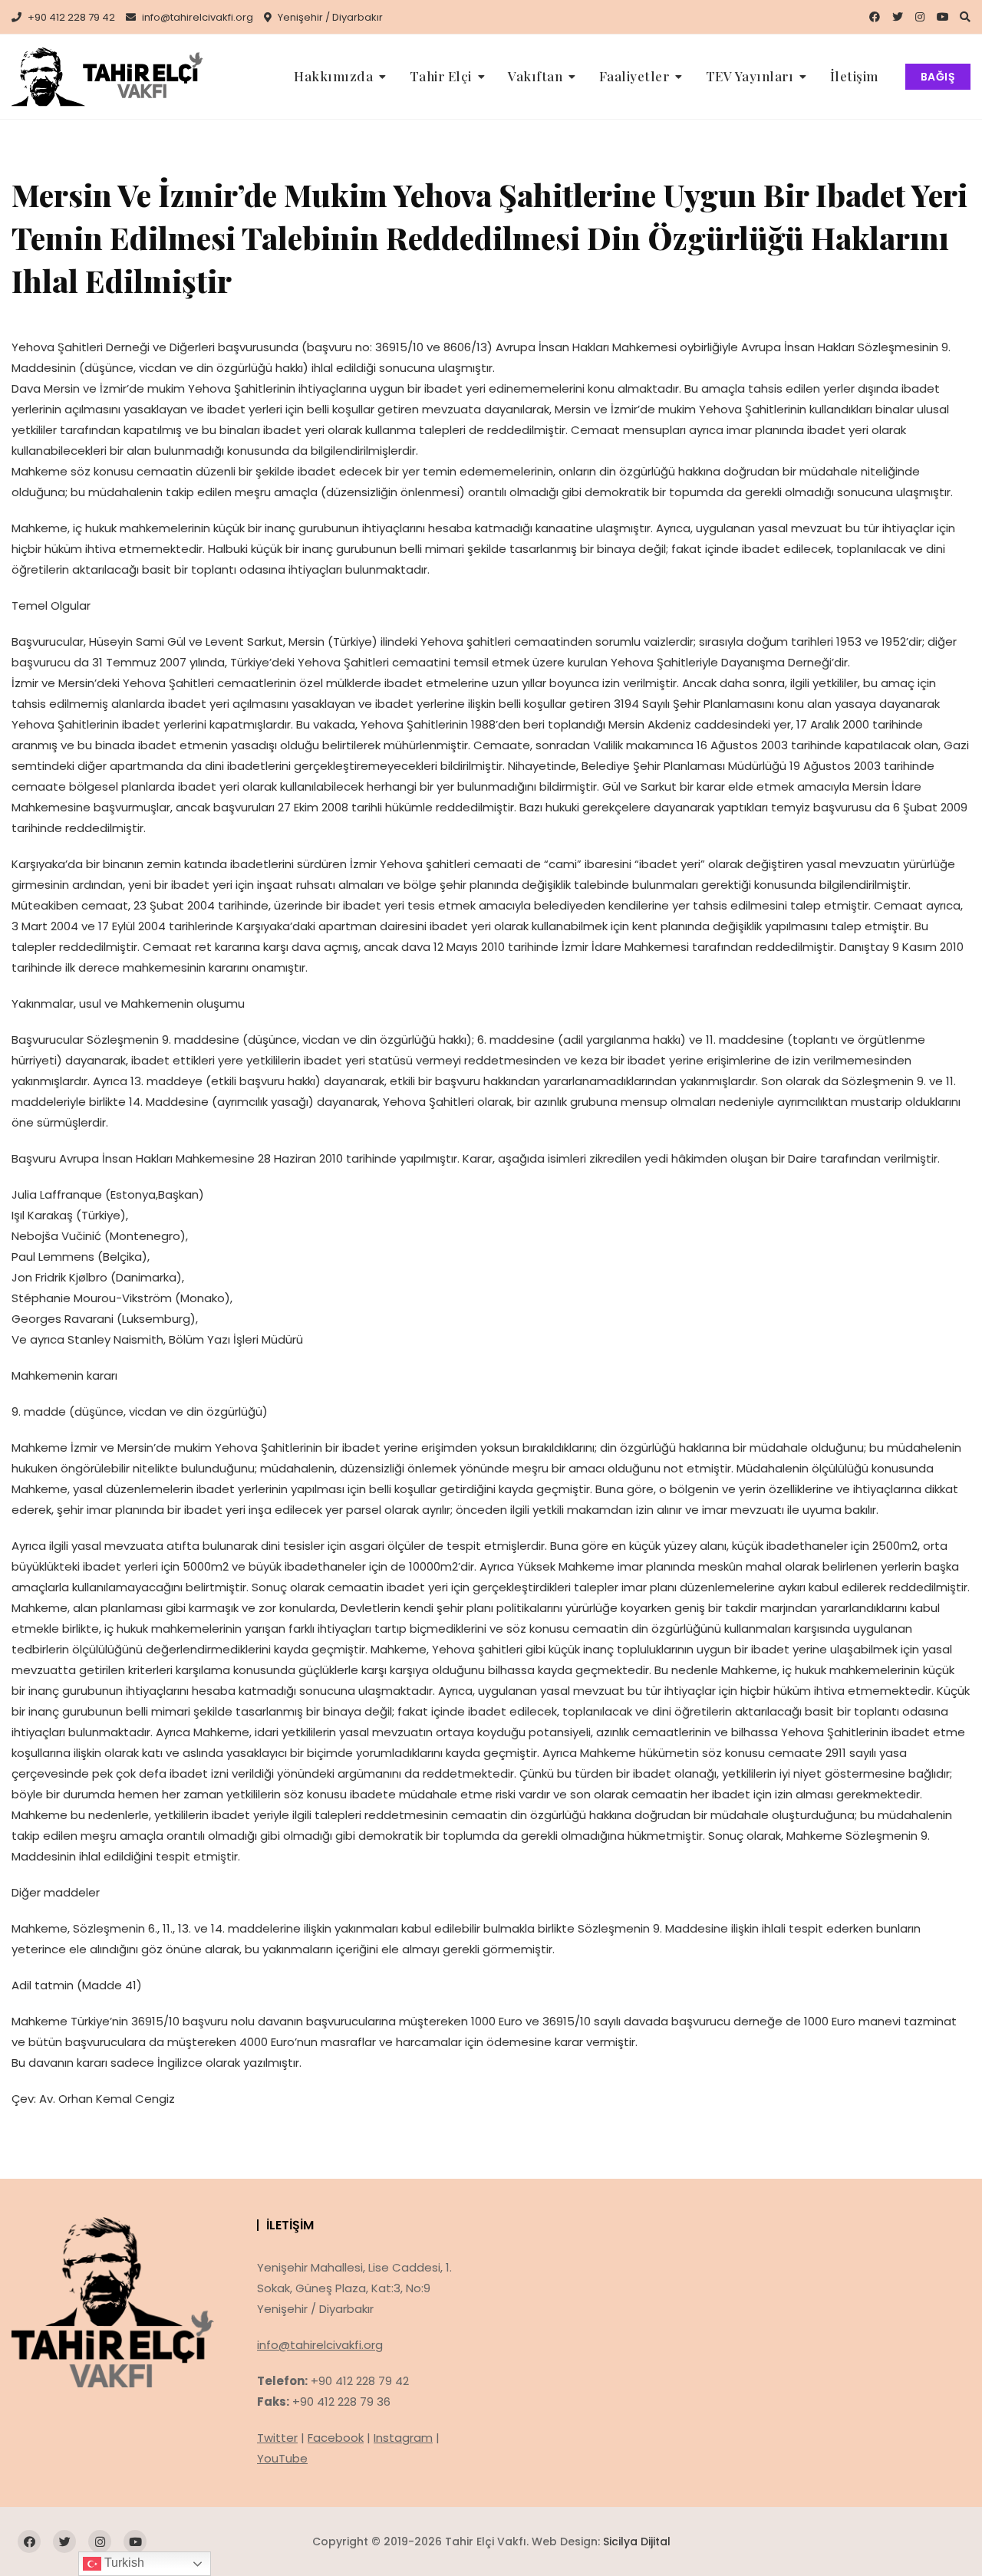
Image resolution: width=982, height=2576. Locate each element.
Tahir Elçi (441, 76)
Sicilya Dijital (637, 2541)
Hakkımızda (333, 76)
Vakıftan (535, 76)
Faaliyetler (634, 76)
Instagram (403, 2438)
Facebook (336, 2438)
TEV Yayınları (750, 76)
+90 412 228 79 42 (70, 17)
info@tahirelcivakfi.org (196, 17)
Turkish (123, 2563)
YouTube (282, 2458)
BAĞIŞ (938, 77)
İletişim (854, 76)
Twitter (277, 2438)
